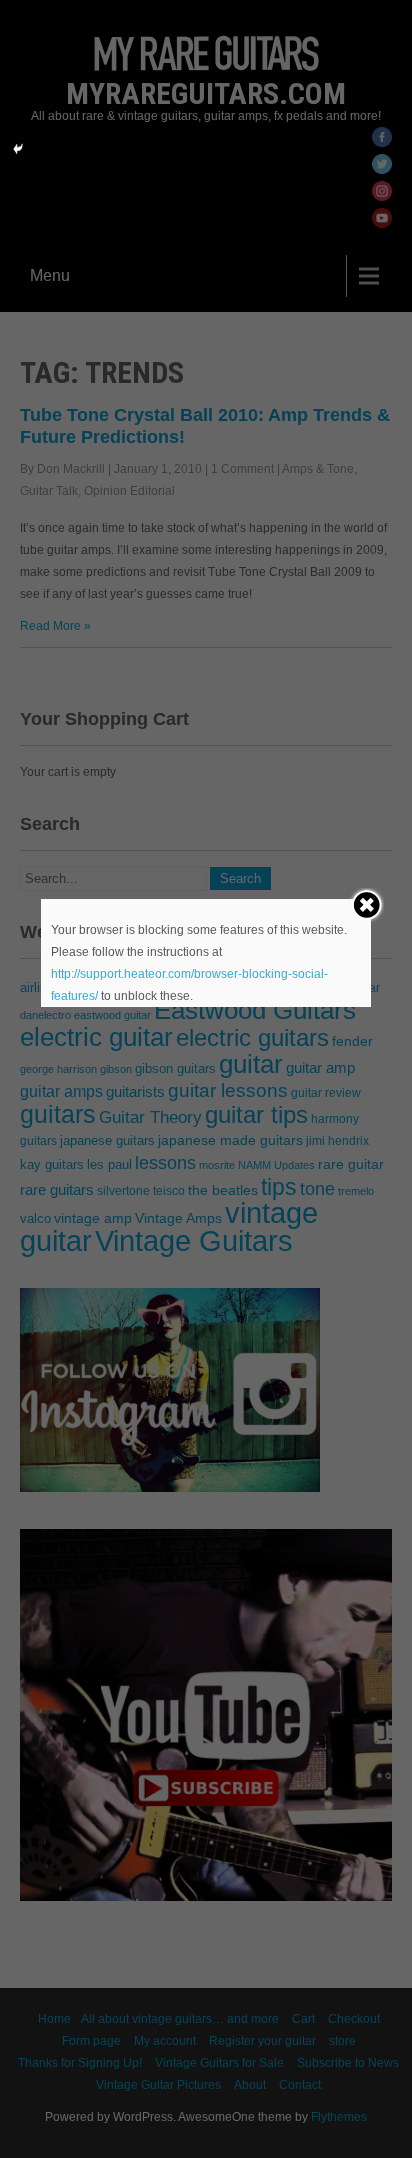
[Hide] (18, 149)
